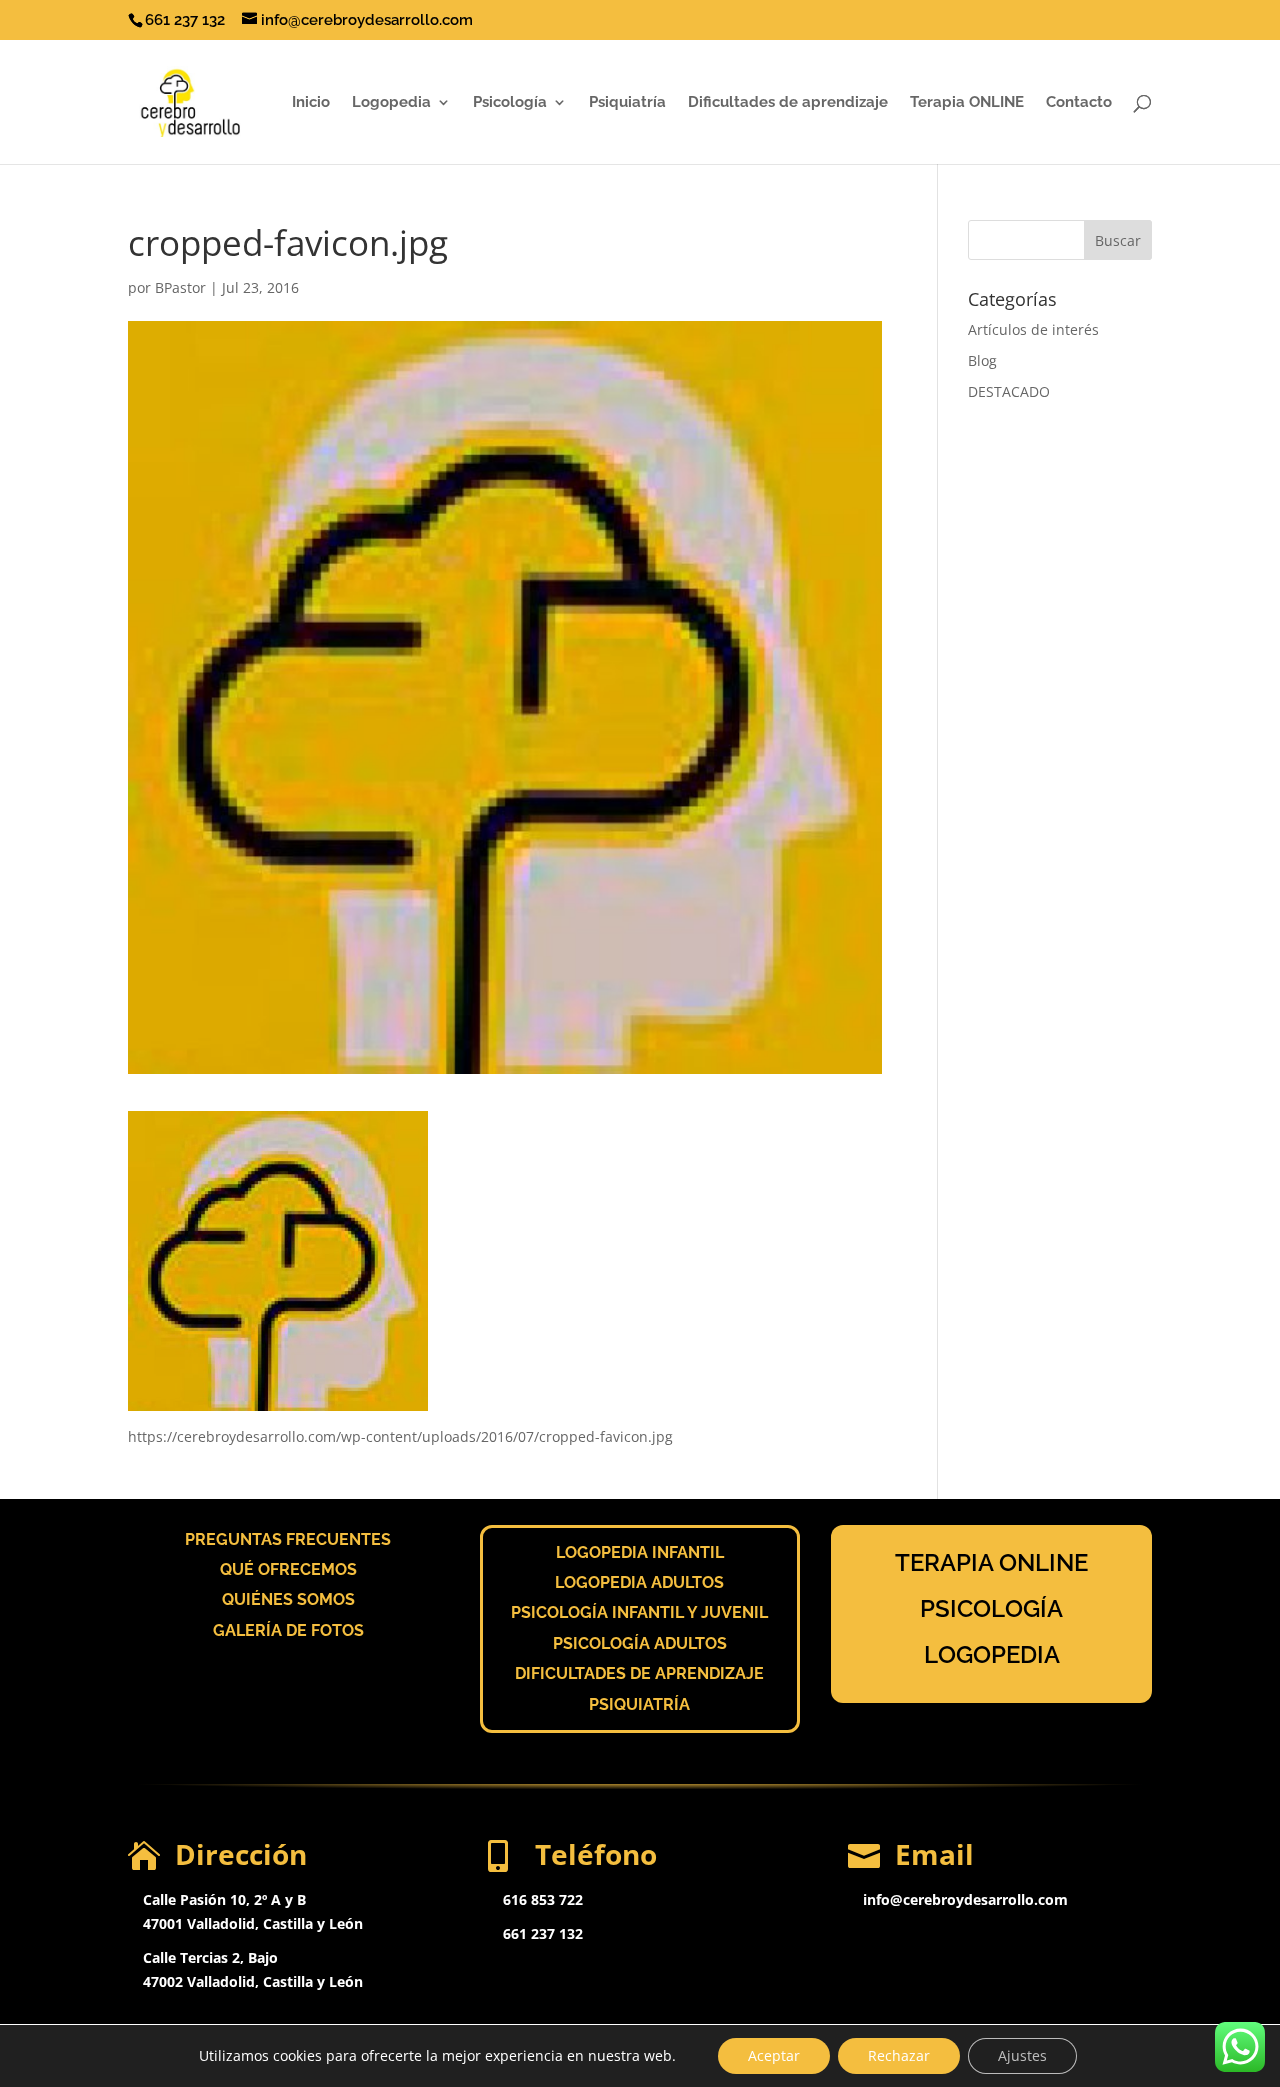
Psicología (510, 103)
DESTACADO (1009, 391)
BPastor (180, 287)
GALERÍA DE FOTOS (288, 1630)
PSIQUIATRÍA (639, 1704)
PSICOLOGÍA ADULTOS (640, 1643)
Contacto (1079, 103)
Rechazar (899, 2055)
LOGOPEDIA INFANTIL (640, 1552)
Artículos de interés (1033, 329)
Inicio (311, 103)
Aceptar (774, 2055)
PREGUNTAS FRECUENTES (288, 1539)
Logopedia (391, 103)
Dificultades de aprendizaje (788, 103)
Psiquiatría (627, 103)
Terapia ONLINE (967, 103)
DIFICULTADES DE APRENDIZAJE (639, 1673)
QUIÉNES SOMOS (288, 1599)
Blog (982, 360)
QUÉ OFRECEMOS (288, 1569)
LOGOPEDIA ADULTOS (639, 1582)
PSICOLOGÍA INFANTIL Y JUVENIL (639, 1612)
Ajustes (1022, 2055)
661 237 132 (543, 1933)
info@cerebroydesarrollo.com (965, 1899)
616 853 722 (543, 1899)
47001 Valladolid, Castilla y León (253, 1923)
